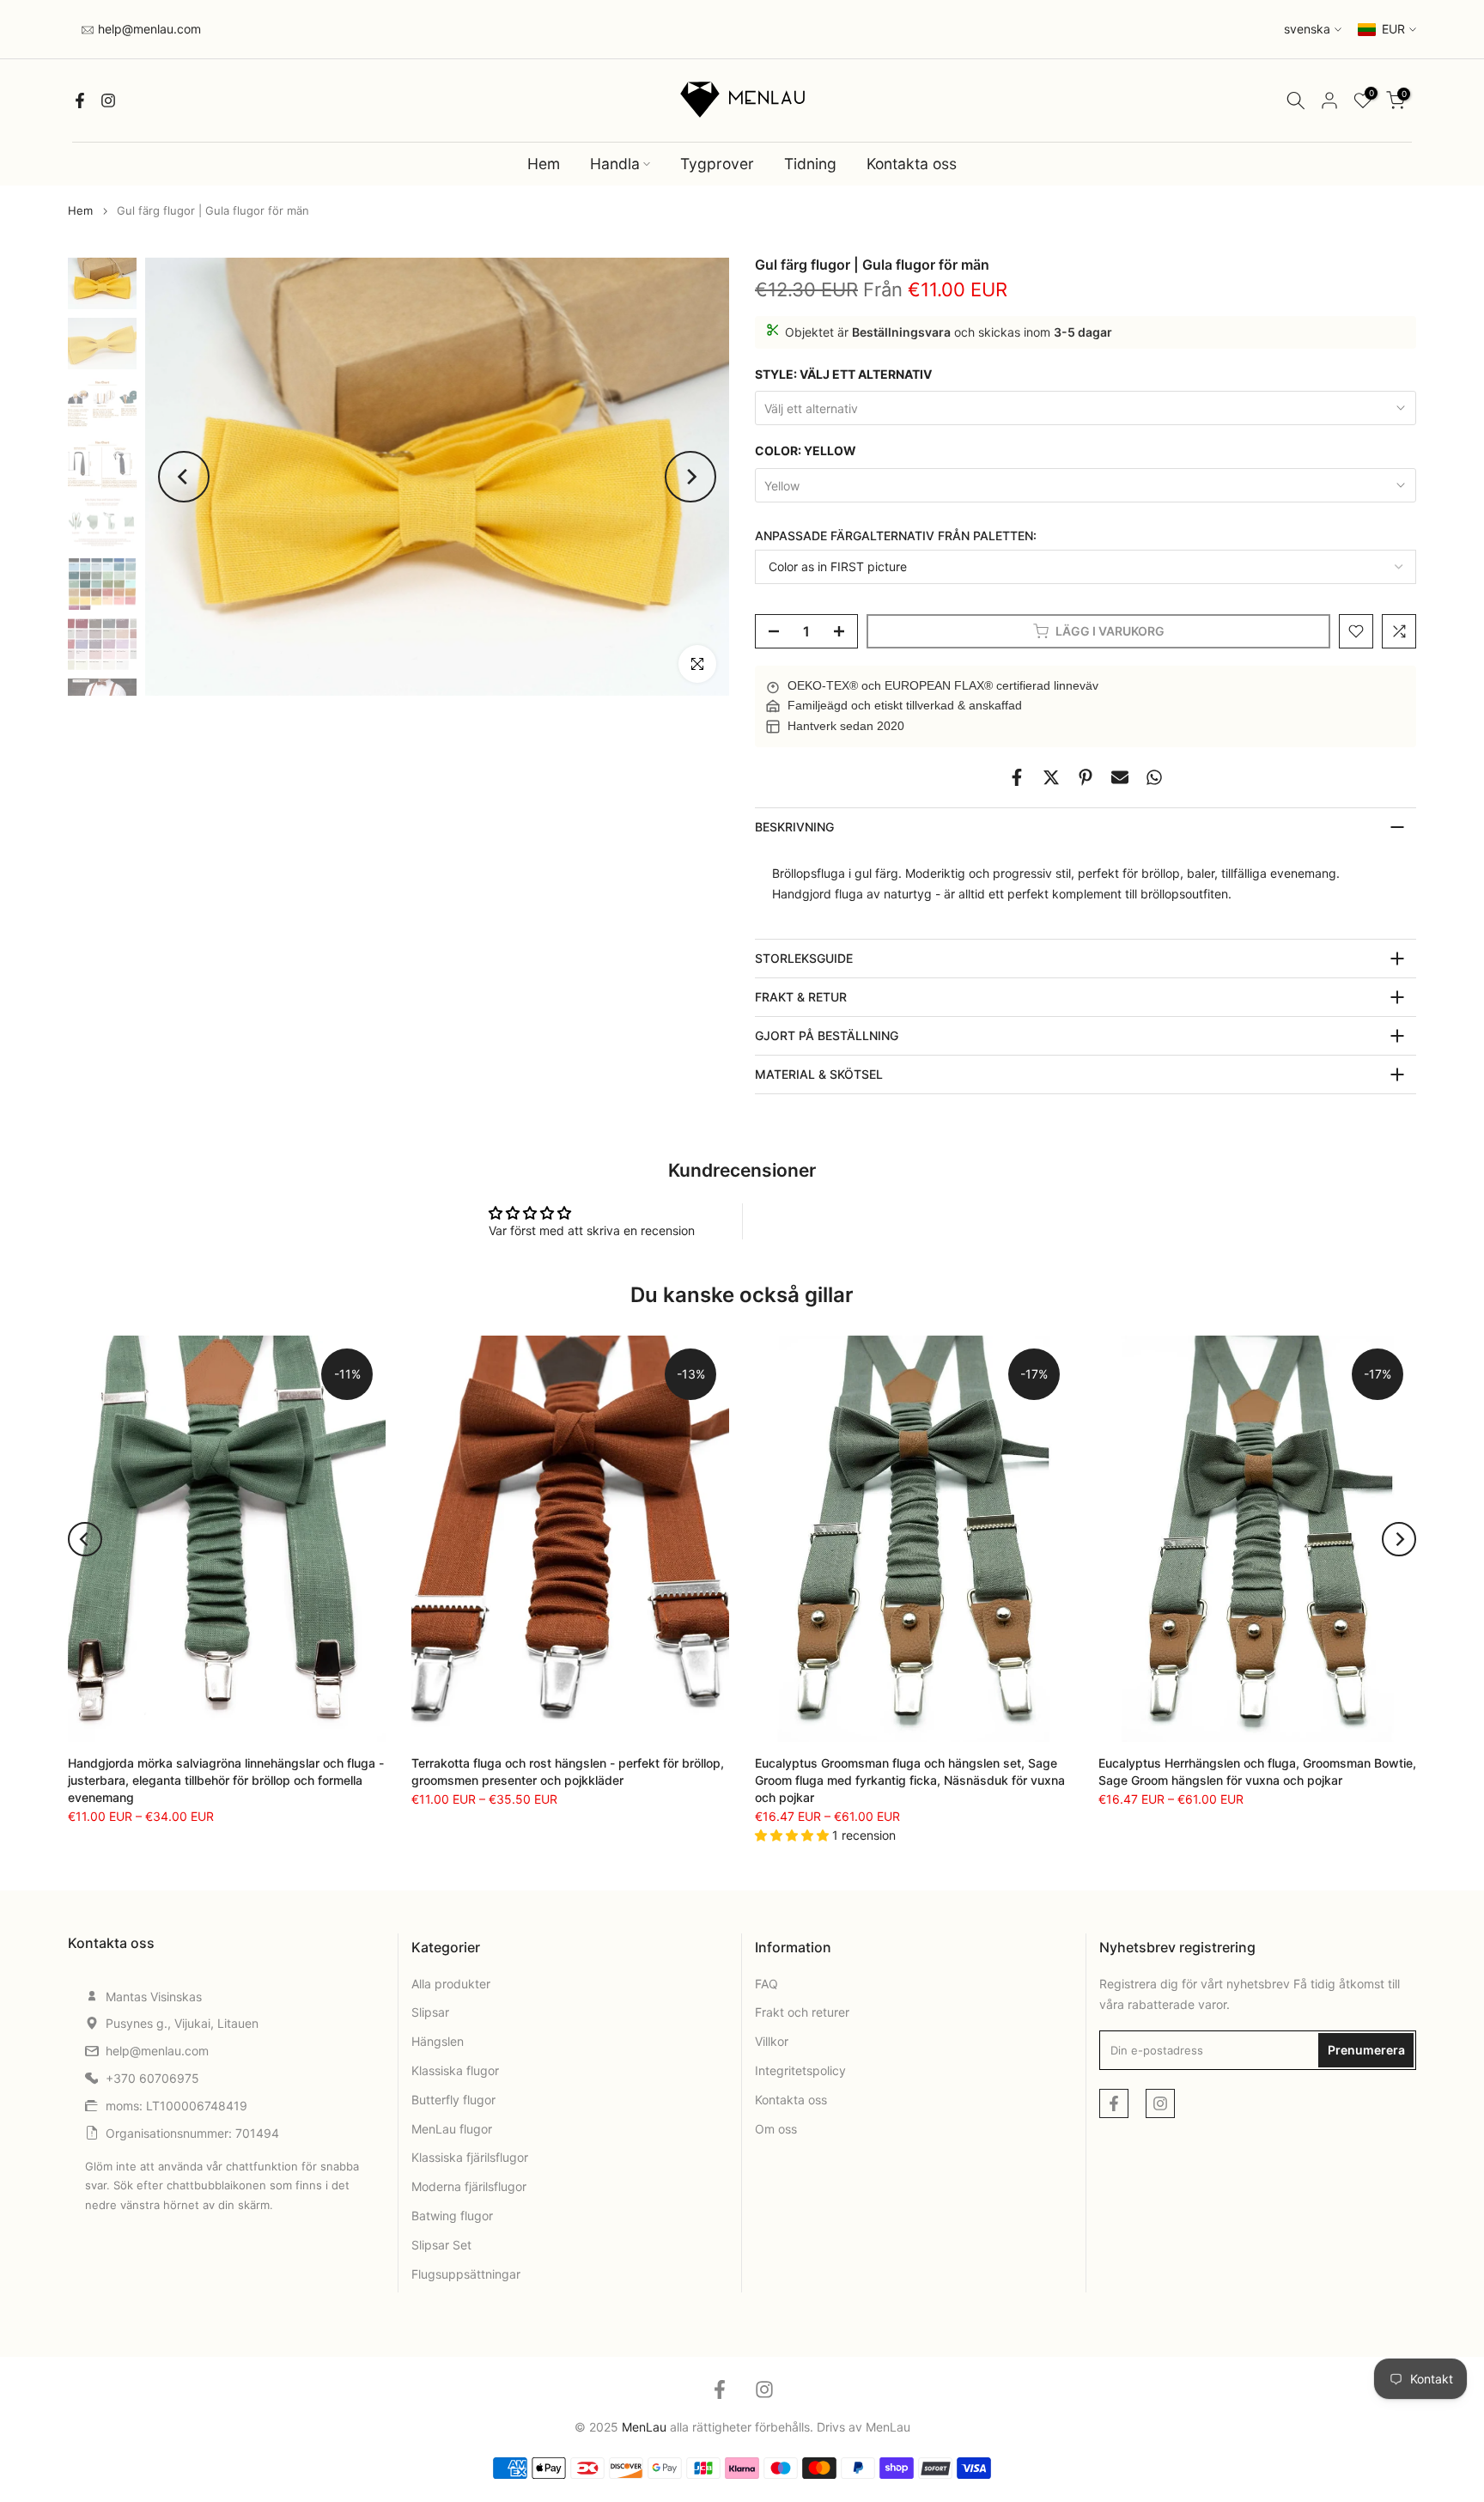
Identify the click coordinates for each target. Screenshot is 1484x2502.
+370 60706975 (152, 2078)
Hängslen (438, 2041)
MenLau (888, 2427)
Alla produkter (451, 1984)
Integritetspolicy (800, 2070)
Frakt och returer (802, 2012)
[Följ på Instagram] (108, 100)
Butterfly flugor (453, 2100)
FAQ (766, 1984)
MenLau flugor (452, 2129)
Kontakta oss (912, 164)
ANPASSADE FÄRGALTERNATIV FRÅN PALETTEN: (896, 536)
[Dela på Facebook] (1017, 777)
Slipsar (430, 2012)
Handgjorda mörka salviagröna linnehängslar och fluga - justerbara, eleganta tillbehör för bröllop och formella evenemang (226, 1780)
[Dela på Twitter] (1051, 777)
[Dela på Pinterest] (1086, 777)
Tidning (810, 164)
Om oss (776, 2129)
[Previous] (184, 477)
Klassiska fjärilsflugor (470, 2157)
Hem (544, 164)
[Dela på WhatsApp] (1154, 777)
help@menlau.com (148, 29)
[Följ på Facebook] (80, 100)
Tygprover (717, 164)
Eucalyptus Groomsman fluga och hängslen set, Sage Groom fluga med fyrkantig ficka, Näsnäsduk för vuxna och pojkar (910, 1780)
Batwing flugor (452, 2216)
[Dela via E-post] (1120, 777)
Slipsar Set (441, 2245)
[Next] (690, 477)
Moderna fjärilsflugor (469, 2186)
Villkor (772, 2041)
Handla (615, 164)
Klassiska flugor (455, 2070)
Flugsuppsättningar (466, 2274)
